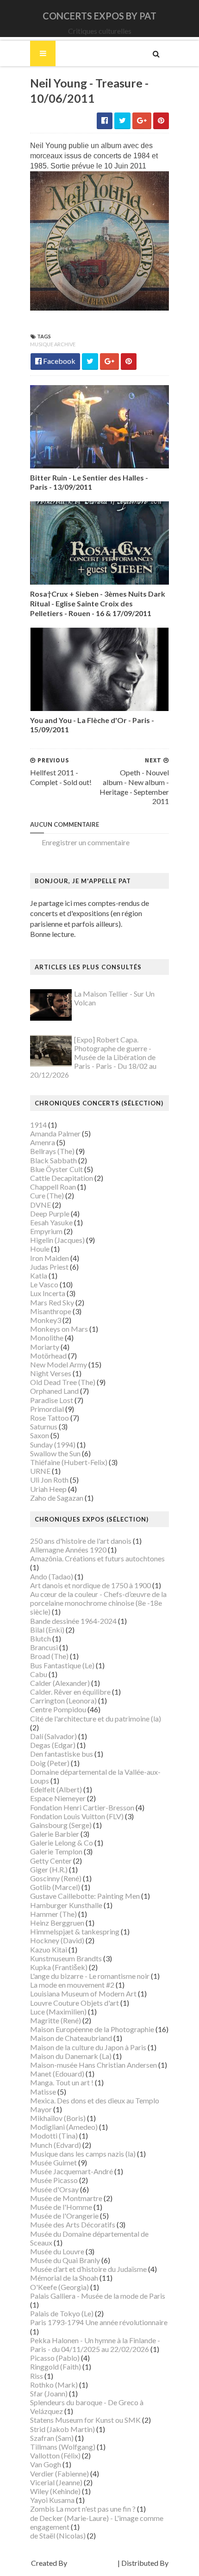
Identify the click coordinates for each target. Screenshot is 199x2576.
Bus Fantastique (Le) (62, 1665)
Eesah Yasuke (51, 1222)
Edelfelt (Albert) (56, 1789)
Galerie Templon (56, 1851)
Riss (37, 2376)
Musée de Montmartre (66, 2198)
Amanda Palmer (55, 1133)
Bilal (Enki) (47, 1630)
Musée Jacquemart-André (72, 2171)
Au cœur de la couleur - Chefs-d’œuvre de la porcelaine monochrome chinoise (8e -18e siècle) (98, 1603)
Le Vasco (44, 1284)
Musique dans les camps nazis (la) (83, 2154)
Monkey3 (46, 1320)
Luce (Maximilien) (58, 2012)
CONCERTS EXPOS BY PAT (99, 16)
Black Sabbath (53, 1160)
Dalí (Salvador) (53, 1736)
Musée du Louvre (57, 2251)
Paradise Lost (52, 1400)
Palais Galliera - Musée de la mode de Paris (98, 2296)
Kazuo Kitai (49, 1949)
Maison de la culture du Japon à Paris (88, 2047)
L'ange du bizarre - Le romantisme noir (90, 1976)
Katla (39, 1276)
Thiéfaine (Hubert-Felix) (69, 1462)
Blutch (40, 1638)
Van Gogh (46, 2464)
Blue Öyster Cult (56, 1169)
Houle (40, 1249)
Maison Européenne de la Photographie (92, 2029)
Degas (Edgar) (53, 1745)
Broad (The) (49, 1656)
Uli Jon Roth (49, 1480)
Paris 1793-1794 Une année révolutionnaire (99, 2322)
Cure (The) (47, 1195)
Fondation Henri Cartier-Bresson (82, 1807)
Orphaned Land (54, 1391)
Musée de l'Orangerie (64, 2216)
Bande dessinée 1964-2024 (73, 1621)
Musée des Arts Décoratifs (73, 2224)
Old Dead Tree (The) (63, 1382)
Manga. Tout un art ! (62, 2082)
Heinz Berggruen (57, 1923)
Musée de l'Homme (61, 2207)
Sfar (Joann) (49, 2393)
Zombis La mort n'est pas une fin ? (83, 2509)
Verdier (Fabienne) (59, 2473)
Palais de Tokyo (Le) (62, 2313)
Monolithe (47, 1338)
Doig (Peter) (50, 1763)
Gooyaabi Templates (100, 2572)
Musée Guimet (53, 2162)
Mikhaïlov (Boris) (58, 2118)
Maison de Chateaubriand (71, 2038)
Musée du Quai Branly (65, 2260)
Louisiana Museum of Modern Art (83, 1993)
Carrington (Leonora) (63, 1700)
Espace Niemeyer (58, 1798)
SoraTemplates (92, 2563)
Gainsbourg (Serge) (61, 1825)
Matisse (43, 2092)
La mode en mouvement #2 (72, 1985)
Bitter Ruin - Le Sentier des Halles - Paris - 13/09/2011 (89, 482)
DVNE (40, 1205)
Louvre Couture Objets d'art (75, 2003)
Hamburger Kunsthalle (66, 1905)
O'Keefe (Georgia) (59, 2287)
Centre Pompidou (58, 1709)
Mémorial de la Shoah (64, 2278)
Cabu (39, 1674)
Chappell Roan (53, 1187)
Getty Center (51, 1861)
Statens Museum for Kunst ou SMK (85, 2420)
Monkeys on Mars (59, 1329)
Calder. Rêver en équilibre (70, 1692)
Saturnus (44, 1426)
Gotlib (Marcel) (55, 1887)
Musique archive (53, 344)
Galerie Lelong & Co (62, 1843)
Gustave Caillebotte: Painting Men (85, 1896)
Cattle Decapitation (62, 1178)
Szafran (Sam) (52, 2438)
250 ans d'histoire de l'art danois (81, 1541)
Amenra (43, 1142)
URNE (40, 1471)
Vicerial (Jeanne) (56, 2482)
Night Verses (51, 1373)
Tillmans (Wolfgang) (63, 2447)
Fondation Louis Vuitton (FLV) (77, 1816)
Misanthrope (51, 1311)
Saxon (40, 1435)
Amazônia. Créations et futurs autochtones (97, 1558)
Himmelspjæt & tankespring (75, 1931)
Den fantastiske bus (62, 1754)
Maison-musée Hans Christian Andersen (93, 2065)
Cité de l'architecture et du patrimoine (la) (96, 1718)
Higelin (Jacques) (57, 1240)
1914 (38, 1125)
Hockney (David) (57, 1940)
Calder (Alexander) (60, 1683)
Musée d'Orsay (54, 2189)
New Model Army (59, 1364)
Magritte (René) (56, 2020)
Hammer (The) (53, 1914)
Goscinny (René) (56, 1878)
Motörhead (48, 1356)
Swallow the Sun (55, 1453)
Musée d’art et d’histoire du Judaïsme (88, 2269)
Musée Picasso (54, 2180)
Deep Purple (50, 1213)
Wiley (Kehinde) (55, 2491)
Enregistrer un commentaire (86, 842)
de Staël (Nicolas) (58, 2535)
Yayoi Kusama (52, 2500)
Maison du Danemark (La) (71, 2056)
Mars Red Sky (52, 1302)
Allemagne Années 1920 (68, 1550)
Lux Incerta (48, 1293)
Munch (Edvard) (56, 2145)
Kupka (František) (59, 1967)
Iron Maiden (50, 1258)
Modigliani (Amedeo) (64, 2127)
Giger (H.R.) (49, 1869)
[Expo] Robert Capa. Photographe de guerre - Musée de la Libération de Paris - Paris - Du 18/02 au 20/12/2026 (93, 1057)
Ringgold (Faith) (56, 2367)
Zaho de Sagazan (57, 1498)
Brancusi (44, 1647)
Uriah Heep (48, 1489)
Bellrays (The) (52, 1151)
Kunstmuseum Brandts (66, 1958)
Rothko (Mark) (54, 2385)
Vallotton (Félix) (55, 2455)
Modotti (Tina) (54, 2136)
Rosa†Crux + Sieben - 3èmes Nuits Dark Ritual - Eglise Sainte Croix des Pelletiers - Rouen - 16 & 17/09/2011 (98, 603)
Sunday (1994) (53, 1444)
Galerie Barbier (55, 1834)
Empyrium (46, 1231)
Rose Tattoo (50, 1418)
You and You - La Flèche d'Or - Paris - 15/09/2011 (92, 725)
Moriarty (45, 1347)
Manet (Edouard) (57, 2074)
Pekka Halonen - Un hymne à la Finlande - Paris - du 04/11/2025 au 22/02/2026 (95, 2345)
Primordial (47, 1409)
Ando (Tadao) (52, 1576)
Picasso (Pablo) (55, 2358)
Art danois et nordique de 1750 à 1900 (90, 1585)
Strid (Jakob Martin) (62, 2429)
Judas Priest (49, 1267)
